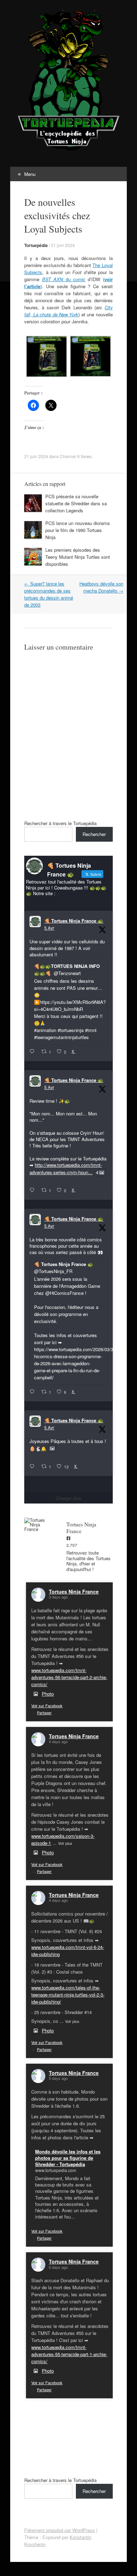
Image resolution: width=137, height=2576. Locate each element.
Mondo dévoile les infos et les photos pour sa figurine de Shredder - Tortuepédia (68, 2158)
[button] (46, 357)
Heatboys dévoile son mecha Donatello (101, 587)
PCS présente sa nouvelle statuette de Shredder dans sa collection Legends (76, 503)
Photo (48, 1694)
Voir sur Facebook (47, 1705)
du (64, 279)
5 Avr (49, 928)
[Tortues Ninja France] (38, 1524)
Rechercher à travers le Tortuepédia (60, 823)
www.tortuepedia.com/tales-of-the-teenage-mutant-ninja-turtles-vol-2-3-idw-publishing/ (68, 1995)
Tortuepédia (36, 245)
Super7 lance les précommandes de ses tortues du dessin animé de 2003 (49, 594)
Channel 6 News (76, 456)
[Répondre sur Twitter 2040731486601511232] (34, 1467)
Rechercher (94, 834)
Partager (44, 1713)
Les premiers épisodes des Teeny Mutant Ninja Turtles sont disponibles (78, 557)
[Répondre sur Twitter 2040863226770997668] (34, 1190)
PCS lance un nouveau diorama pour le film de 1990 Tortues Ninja (77, 530)
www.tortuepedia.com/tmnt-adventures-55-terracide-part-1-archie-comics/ (69, 2354)
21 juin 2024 (63, 245)
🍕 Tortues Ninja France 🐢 (74, 921)
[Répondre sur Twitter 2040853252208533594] (34, 1392)
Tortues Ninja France (74, 1591)
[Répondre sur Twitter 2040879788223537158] (34, 1052)
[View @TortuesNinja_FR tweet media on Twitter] (52, 1449)
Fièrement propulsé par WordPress (60, 2530)
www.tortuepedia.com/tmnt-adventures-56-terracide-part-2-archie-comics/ (69, 1677)
